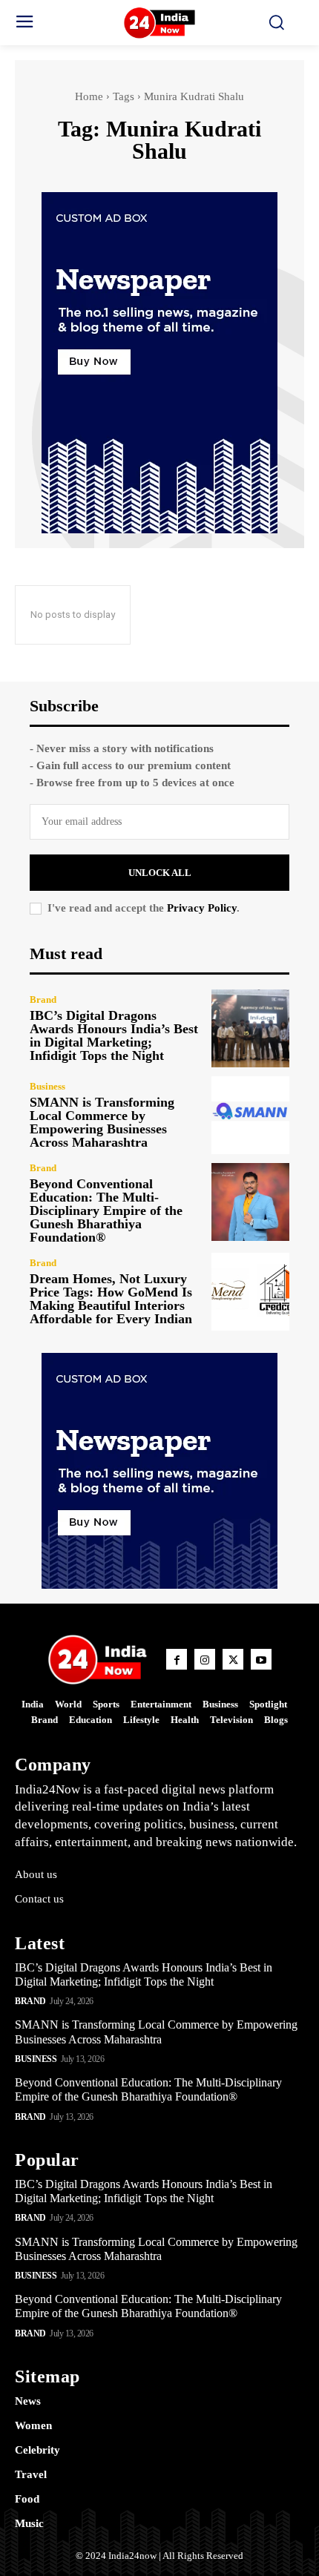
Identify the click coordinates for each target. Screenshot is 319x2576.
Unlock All (160, 873)
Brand (43, 999)
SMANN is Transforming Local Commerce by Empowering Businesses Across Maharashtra (102, 1122)
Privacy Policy (202, 908)
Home (89, 96)
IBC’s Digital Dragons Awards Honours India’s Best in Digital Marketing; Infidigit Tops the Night (114, 1035)
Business (47, 1086)
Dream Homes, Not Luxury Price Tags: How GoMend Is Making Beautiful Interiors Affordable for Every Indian (111, 1299)
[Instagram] (205, 1659)
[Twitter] (233, 1659)
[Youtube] (261, 1659)
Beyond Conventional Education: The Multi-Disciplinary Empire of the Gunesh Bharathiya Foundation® (106, 1210)
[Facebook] (177, 1659)
